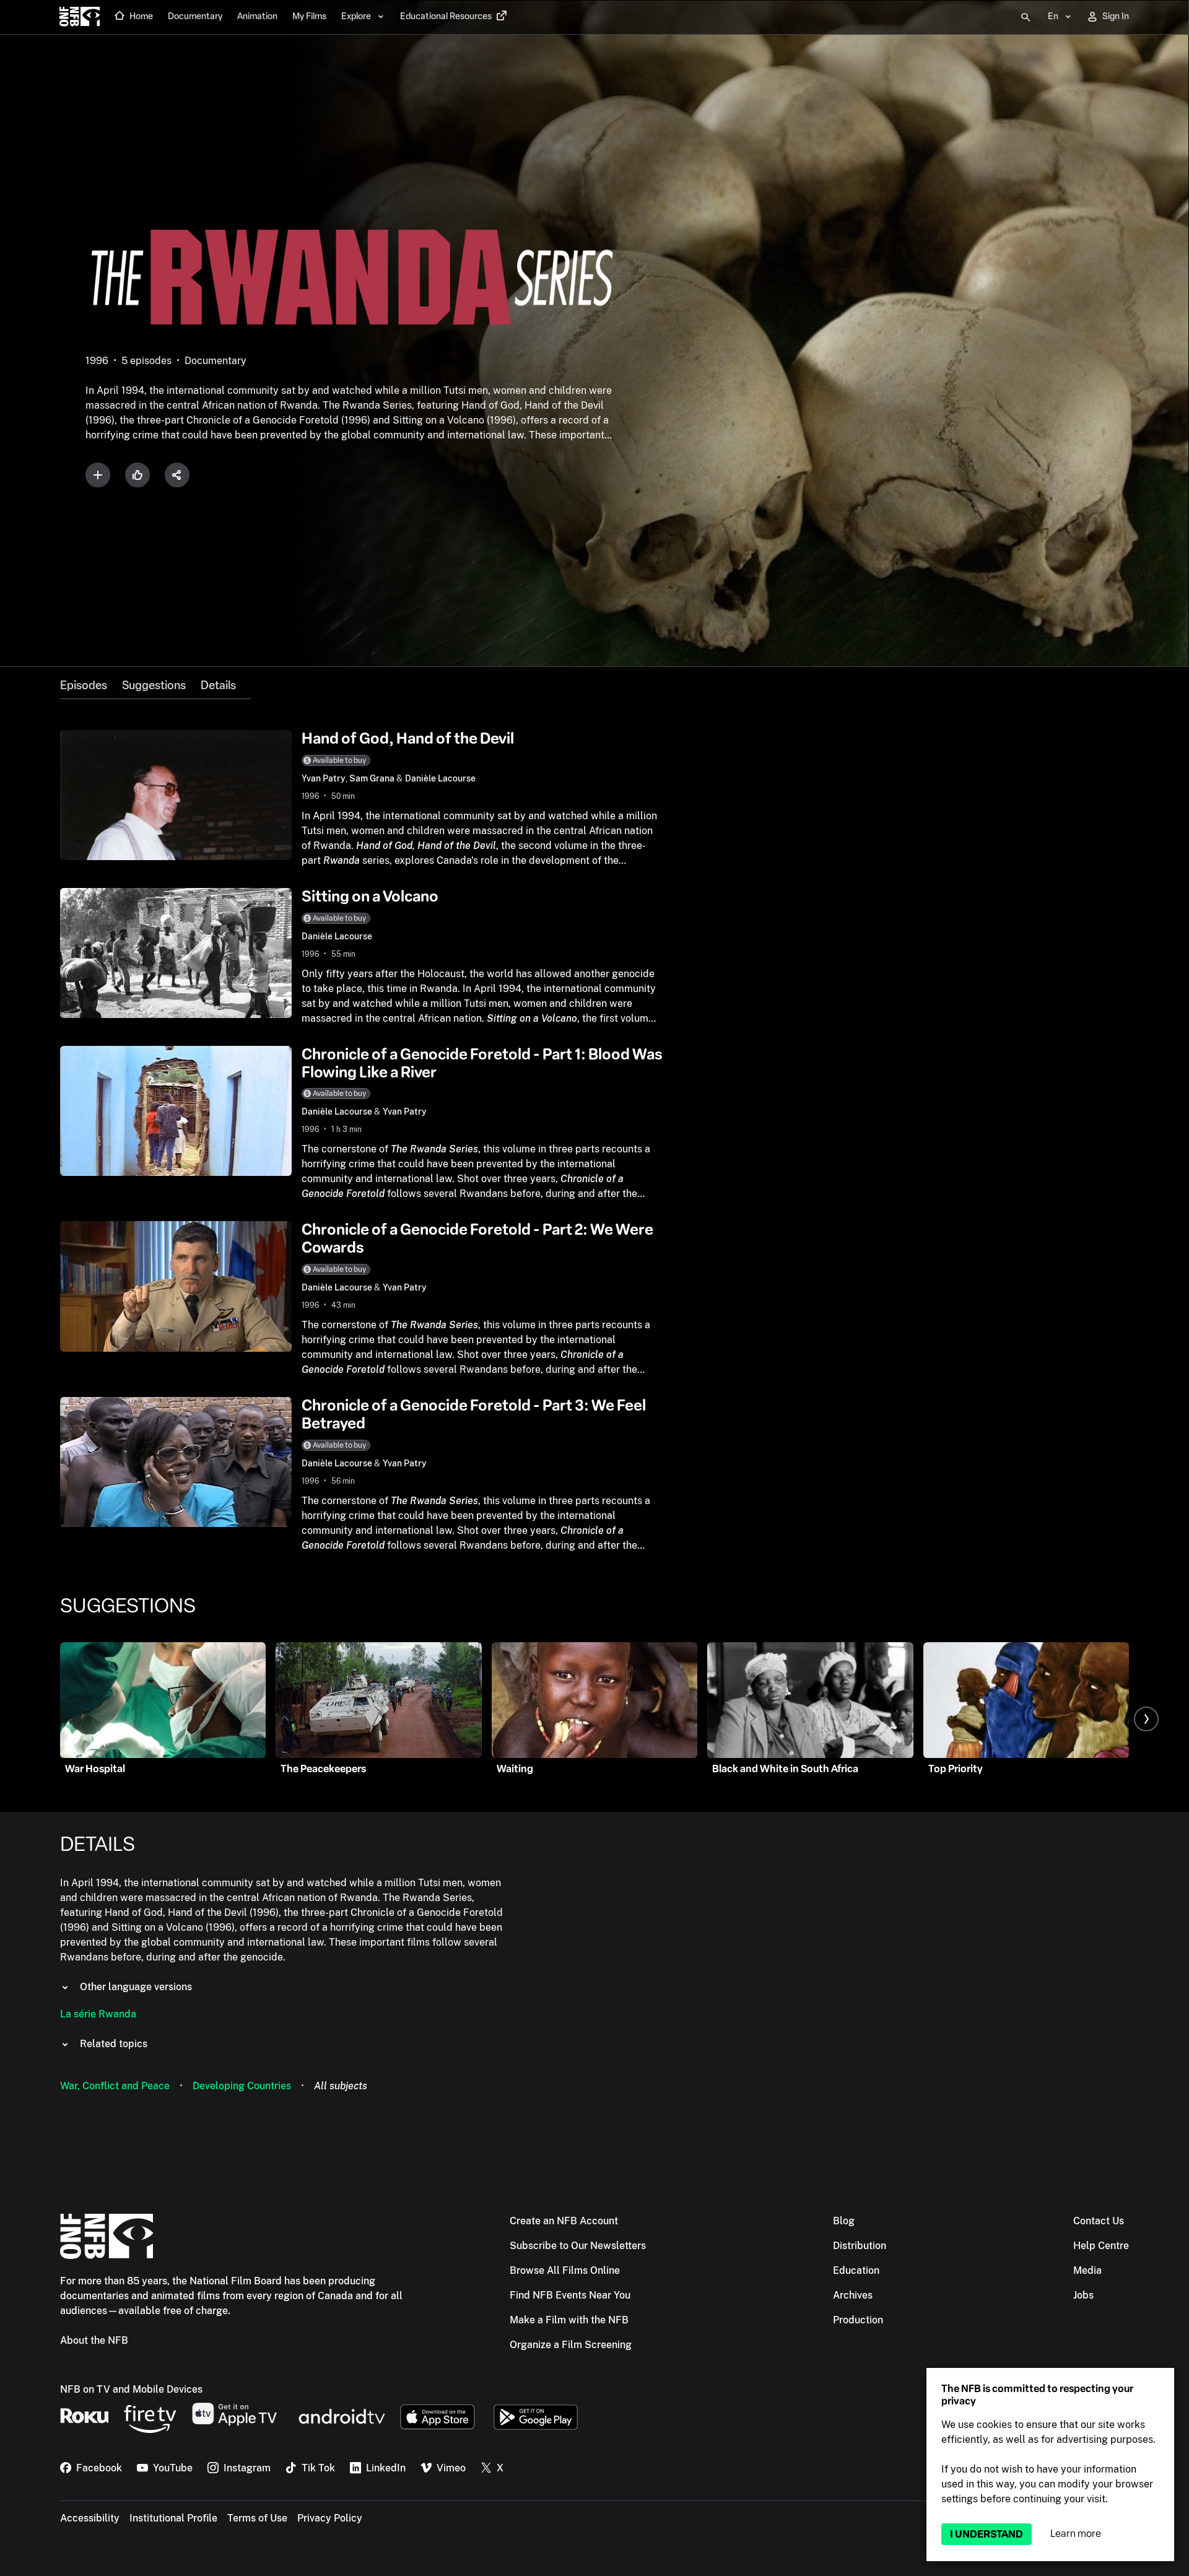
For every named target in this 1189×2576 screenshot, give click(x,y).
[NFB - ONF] (80, 17)
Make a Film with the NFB (569, 2320)
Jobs (1083, 2295)
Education (856, 2270)
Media (1087, 2270)
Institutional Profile (173, 2518)
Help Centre (1101, 2246)
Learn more (1076, 2534)
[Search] (1026, 17)
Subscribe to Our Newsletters (578, 2246)
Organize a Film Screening (571, 2345)
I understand (986, 2534)
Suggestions (154, 685)
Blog (844, 2221)
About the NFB (94, 2340)
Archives (853, 2295)
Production (858, 2320)
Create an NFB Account (564, 2221)
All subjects (341, 2086)
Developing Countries (242, 2086)
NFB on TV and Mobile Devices (131, 2389)
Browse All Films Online (565, 2270)
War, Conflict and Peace (115, 2086)
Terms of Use (257, 2518)
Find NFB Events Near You (570, 2295)
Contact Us (1099, 2221)
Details (218, 685)
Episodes (84, 685)
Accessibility (90, 2518)
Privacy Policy (330, 2518)
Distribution (860, 2246)
